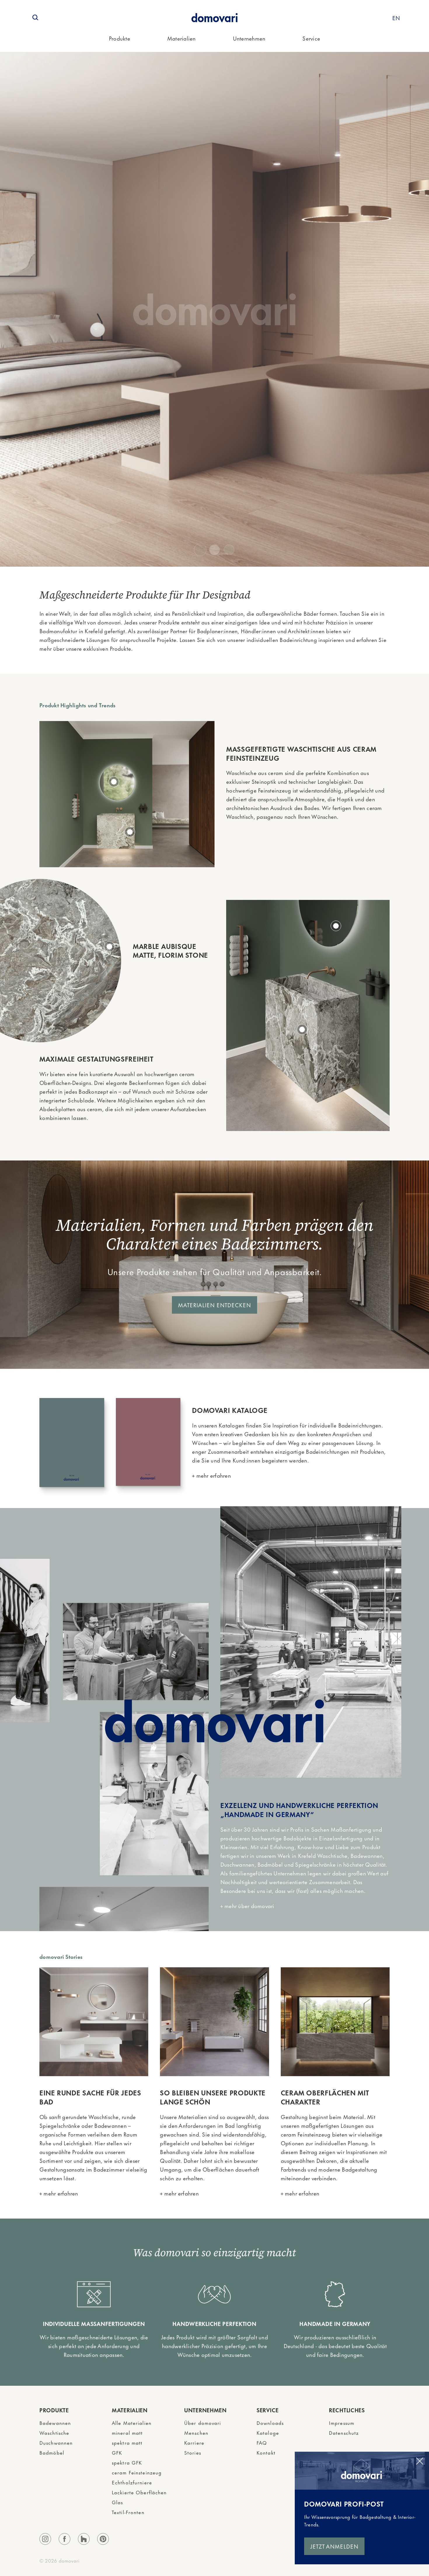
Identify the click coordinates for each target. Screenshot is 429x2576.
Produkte (120, 38)
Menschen (196, 2432)
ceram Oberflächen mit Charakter (325, 2097)
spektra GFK (127, 2462)
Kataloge (268, 2432)
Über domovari (203, 2423)
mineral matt (127, 2432)
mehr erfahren (213, 1475)
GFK (117, 2452)
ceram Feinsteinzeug (137, 2472)
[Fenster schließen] (420, 2461)
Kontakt (266, 2452)
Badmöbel (52, 2452)
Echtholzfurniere (132, 2482)
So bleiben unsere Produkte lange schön (213, 2097)
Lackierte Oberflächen (139, 2492)
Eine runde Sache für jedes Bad (90, 2097)
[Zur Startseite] (214, 18)
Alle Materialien (132, 2423)
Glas (117, 2502)
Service (311, 38)
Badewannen (55, 2423)
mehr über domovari (249, 1906)
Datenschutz (344, 2432)
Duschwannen (56, 2442)
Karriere (194, 2442)
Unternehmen (249, 38)
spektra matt (127, 2442)
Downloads (270, 2423)
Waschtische (54, 2432)
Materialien (182, 38)
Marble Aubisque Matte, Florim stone (170, 950)
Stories (193, 2452)
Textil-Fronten (128, 2512)
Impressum (342, 2423)
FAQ (262, 2442)
